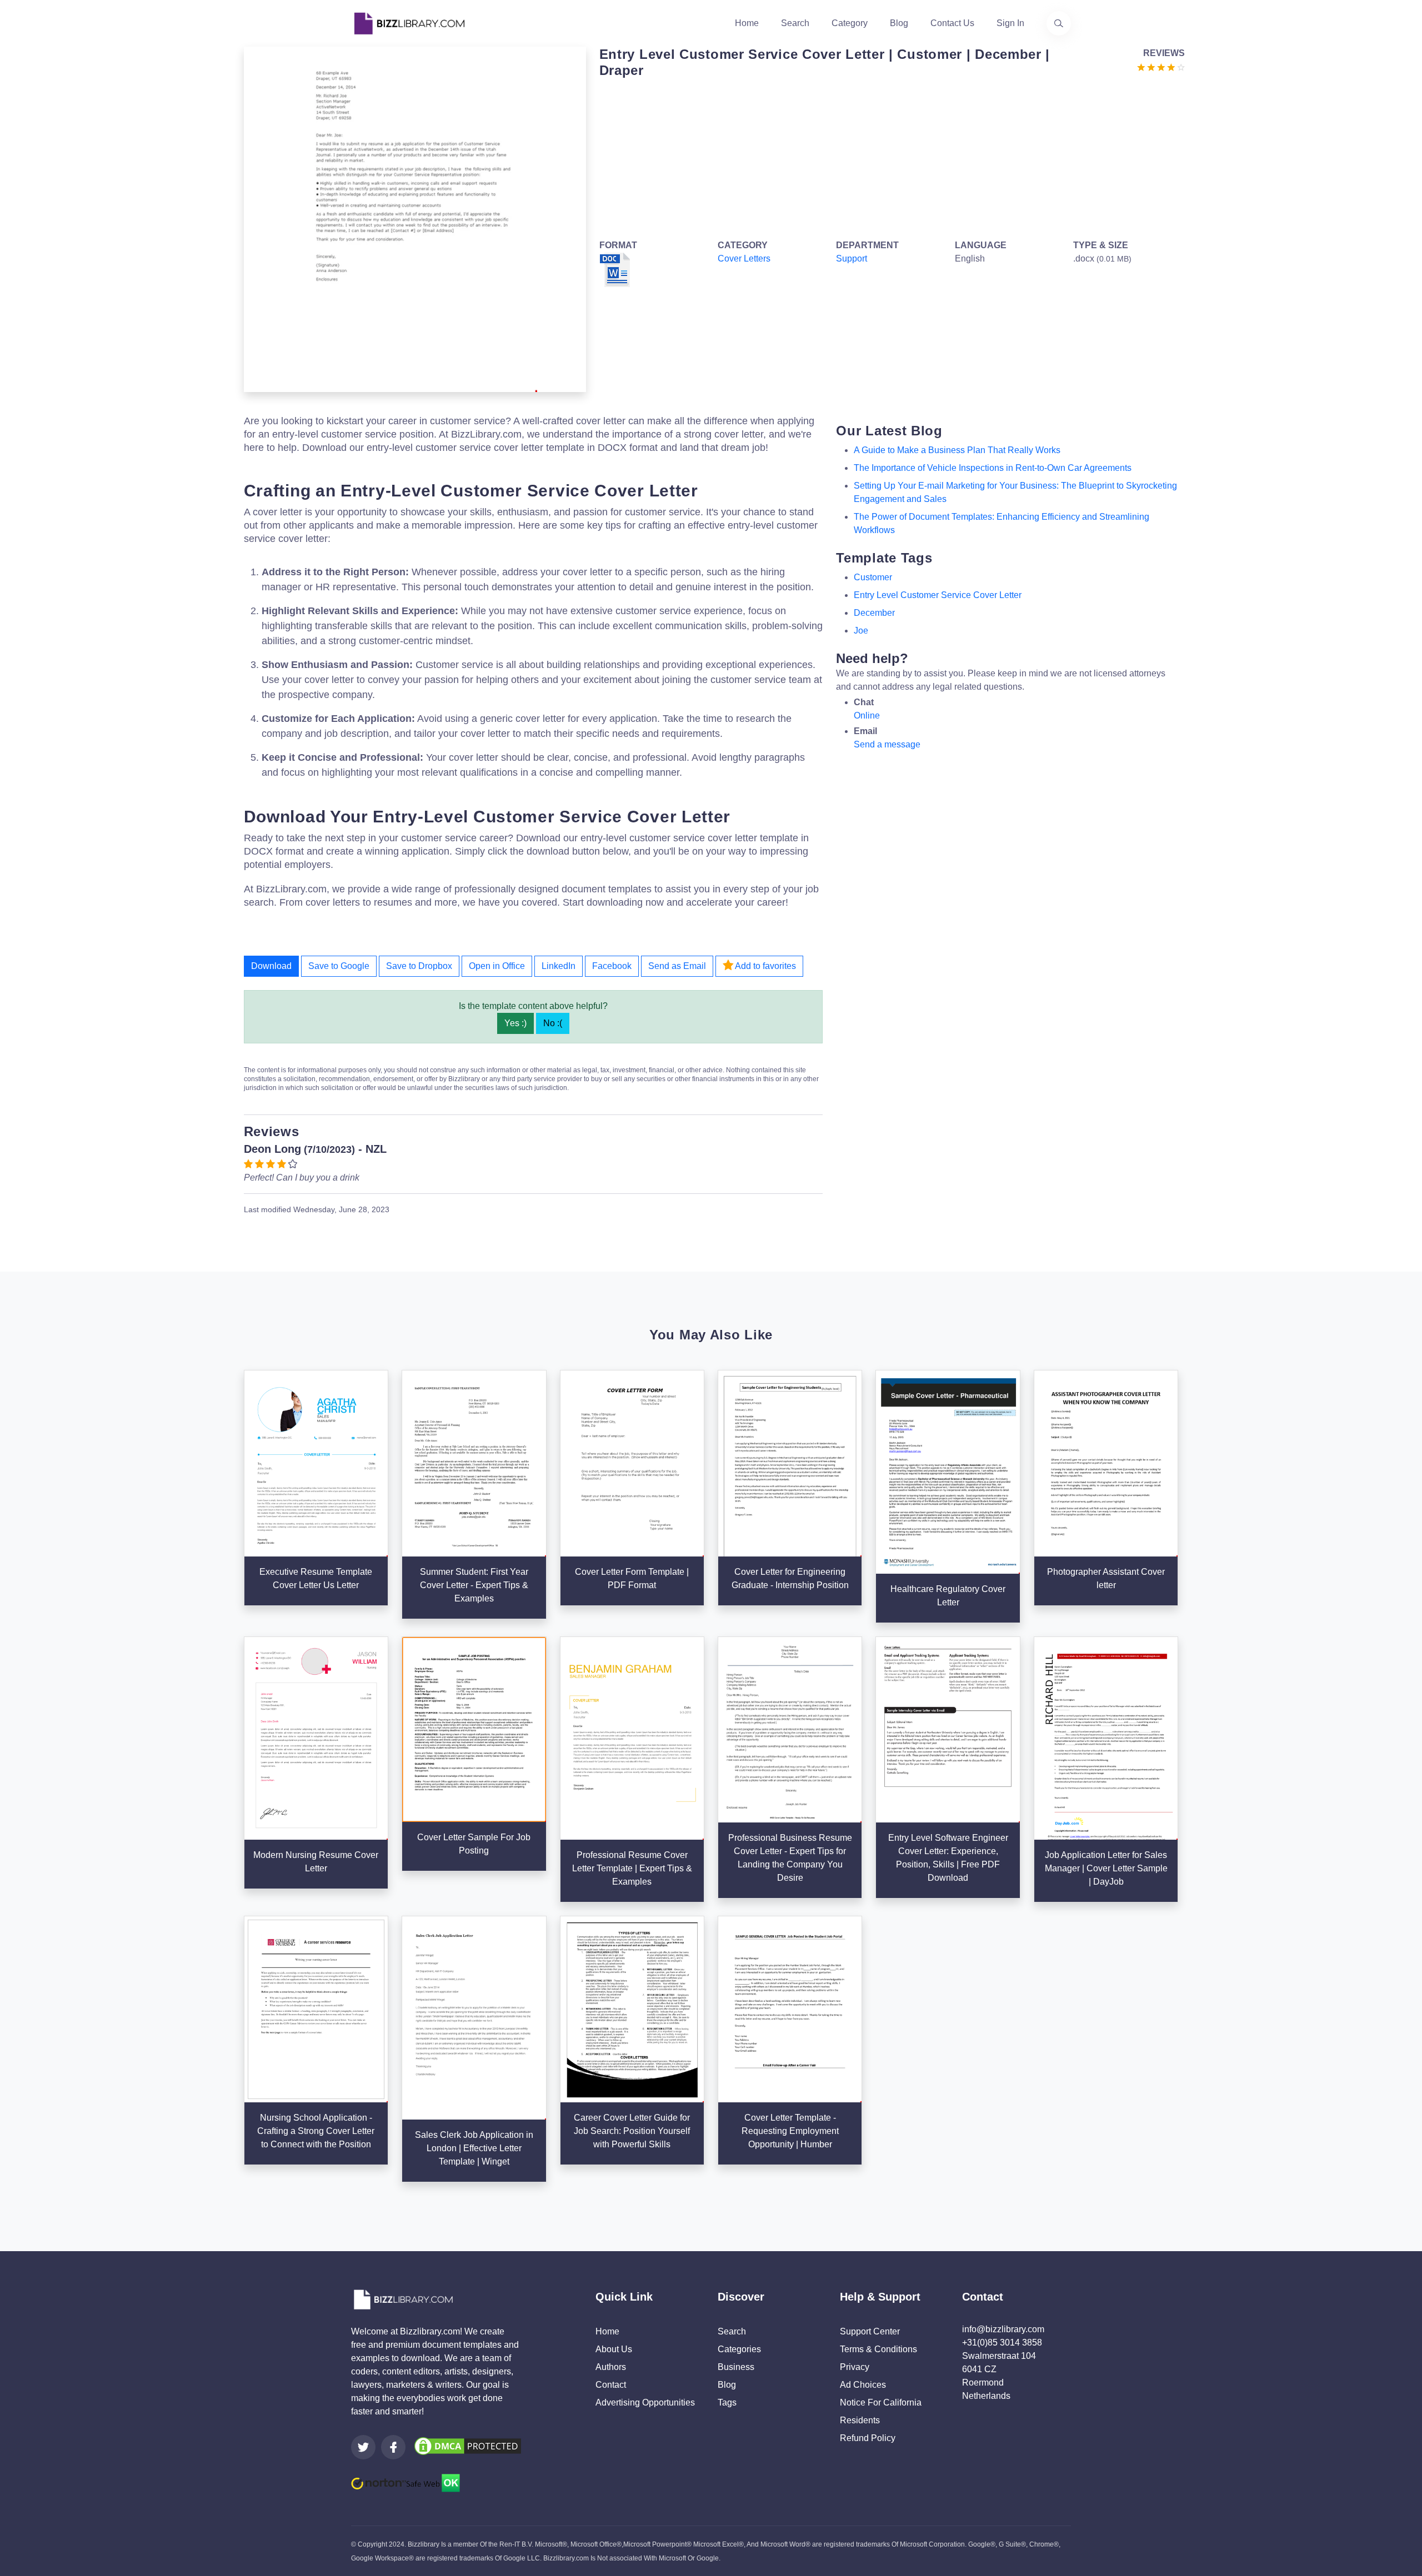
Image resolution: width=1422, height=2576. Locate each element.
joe (861, 631)
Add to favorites (765, 966)
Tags (727, 2402)
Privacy (855, 2367)
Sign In (1010, 23)
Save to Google (339, 966)
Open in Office (497, 966)
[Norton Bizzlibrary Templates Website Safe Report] (405, 2482)
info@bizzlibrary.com (1003, 2329)
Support (852, 258)
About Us (614, 2349)
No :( (553, 1023)
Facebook (612, 966)
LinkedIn (559, 966)
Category (850, 23)
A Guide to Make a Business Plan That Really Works (957, 450)
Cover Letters (744, 258)
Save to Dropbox (419, 966)
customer (873, 577)
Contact (611, 2385)
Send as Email (677, 966)
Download (271, 966)
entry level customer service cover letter (938, 595)
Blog (899, 23)
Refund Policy (868, 2438)
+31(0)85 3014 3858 (1002, 2342)
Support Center (870, 2331)
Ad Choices (863, 2385)
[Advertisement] (889, 157)
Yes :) (515, 1023)
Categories (739, 2349)
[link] (363, 2447)
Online (867, 715)
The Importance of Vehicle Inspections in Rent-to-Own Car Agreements (993, 468)
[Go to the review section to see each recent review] (1161, 66)
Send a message (887, 744)
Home (747, 23)
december (874, 613)
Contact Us (952, 23)
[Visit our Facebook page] (393, 2447)
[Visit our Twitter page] (363, 2447)
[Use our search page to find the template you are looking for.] (1059, 23)
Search (795, 23)
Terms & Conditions (878, 2349)
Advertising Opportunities (645, 2402)
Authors (611, 2367)
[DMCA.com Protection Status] (468, 2445)
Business (736, 2367)
